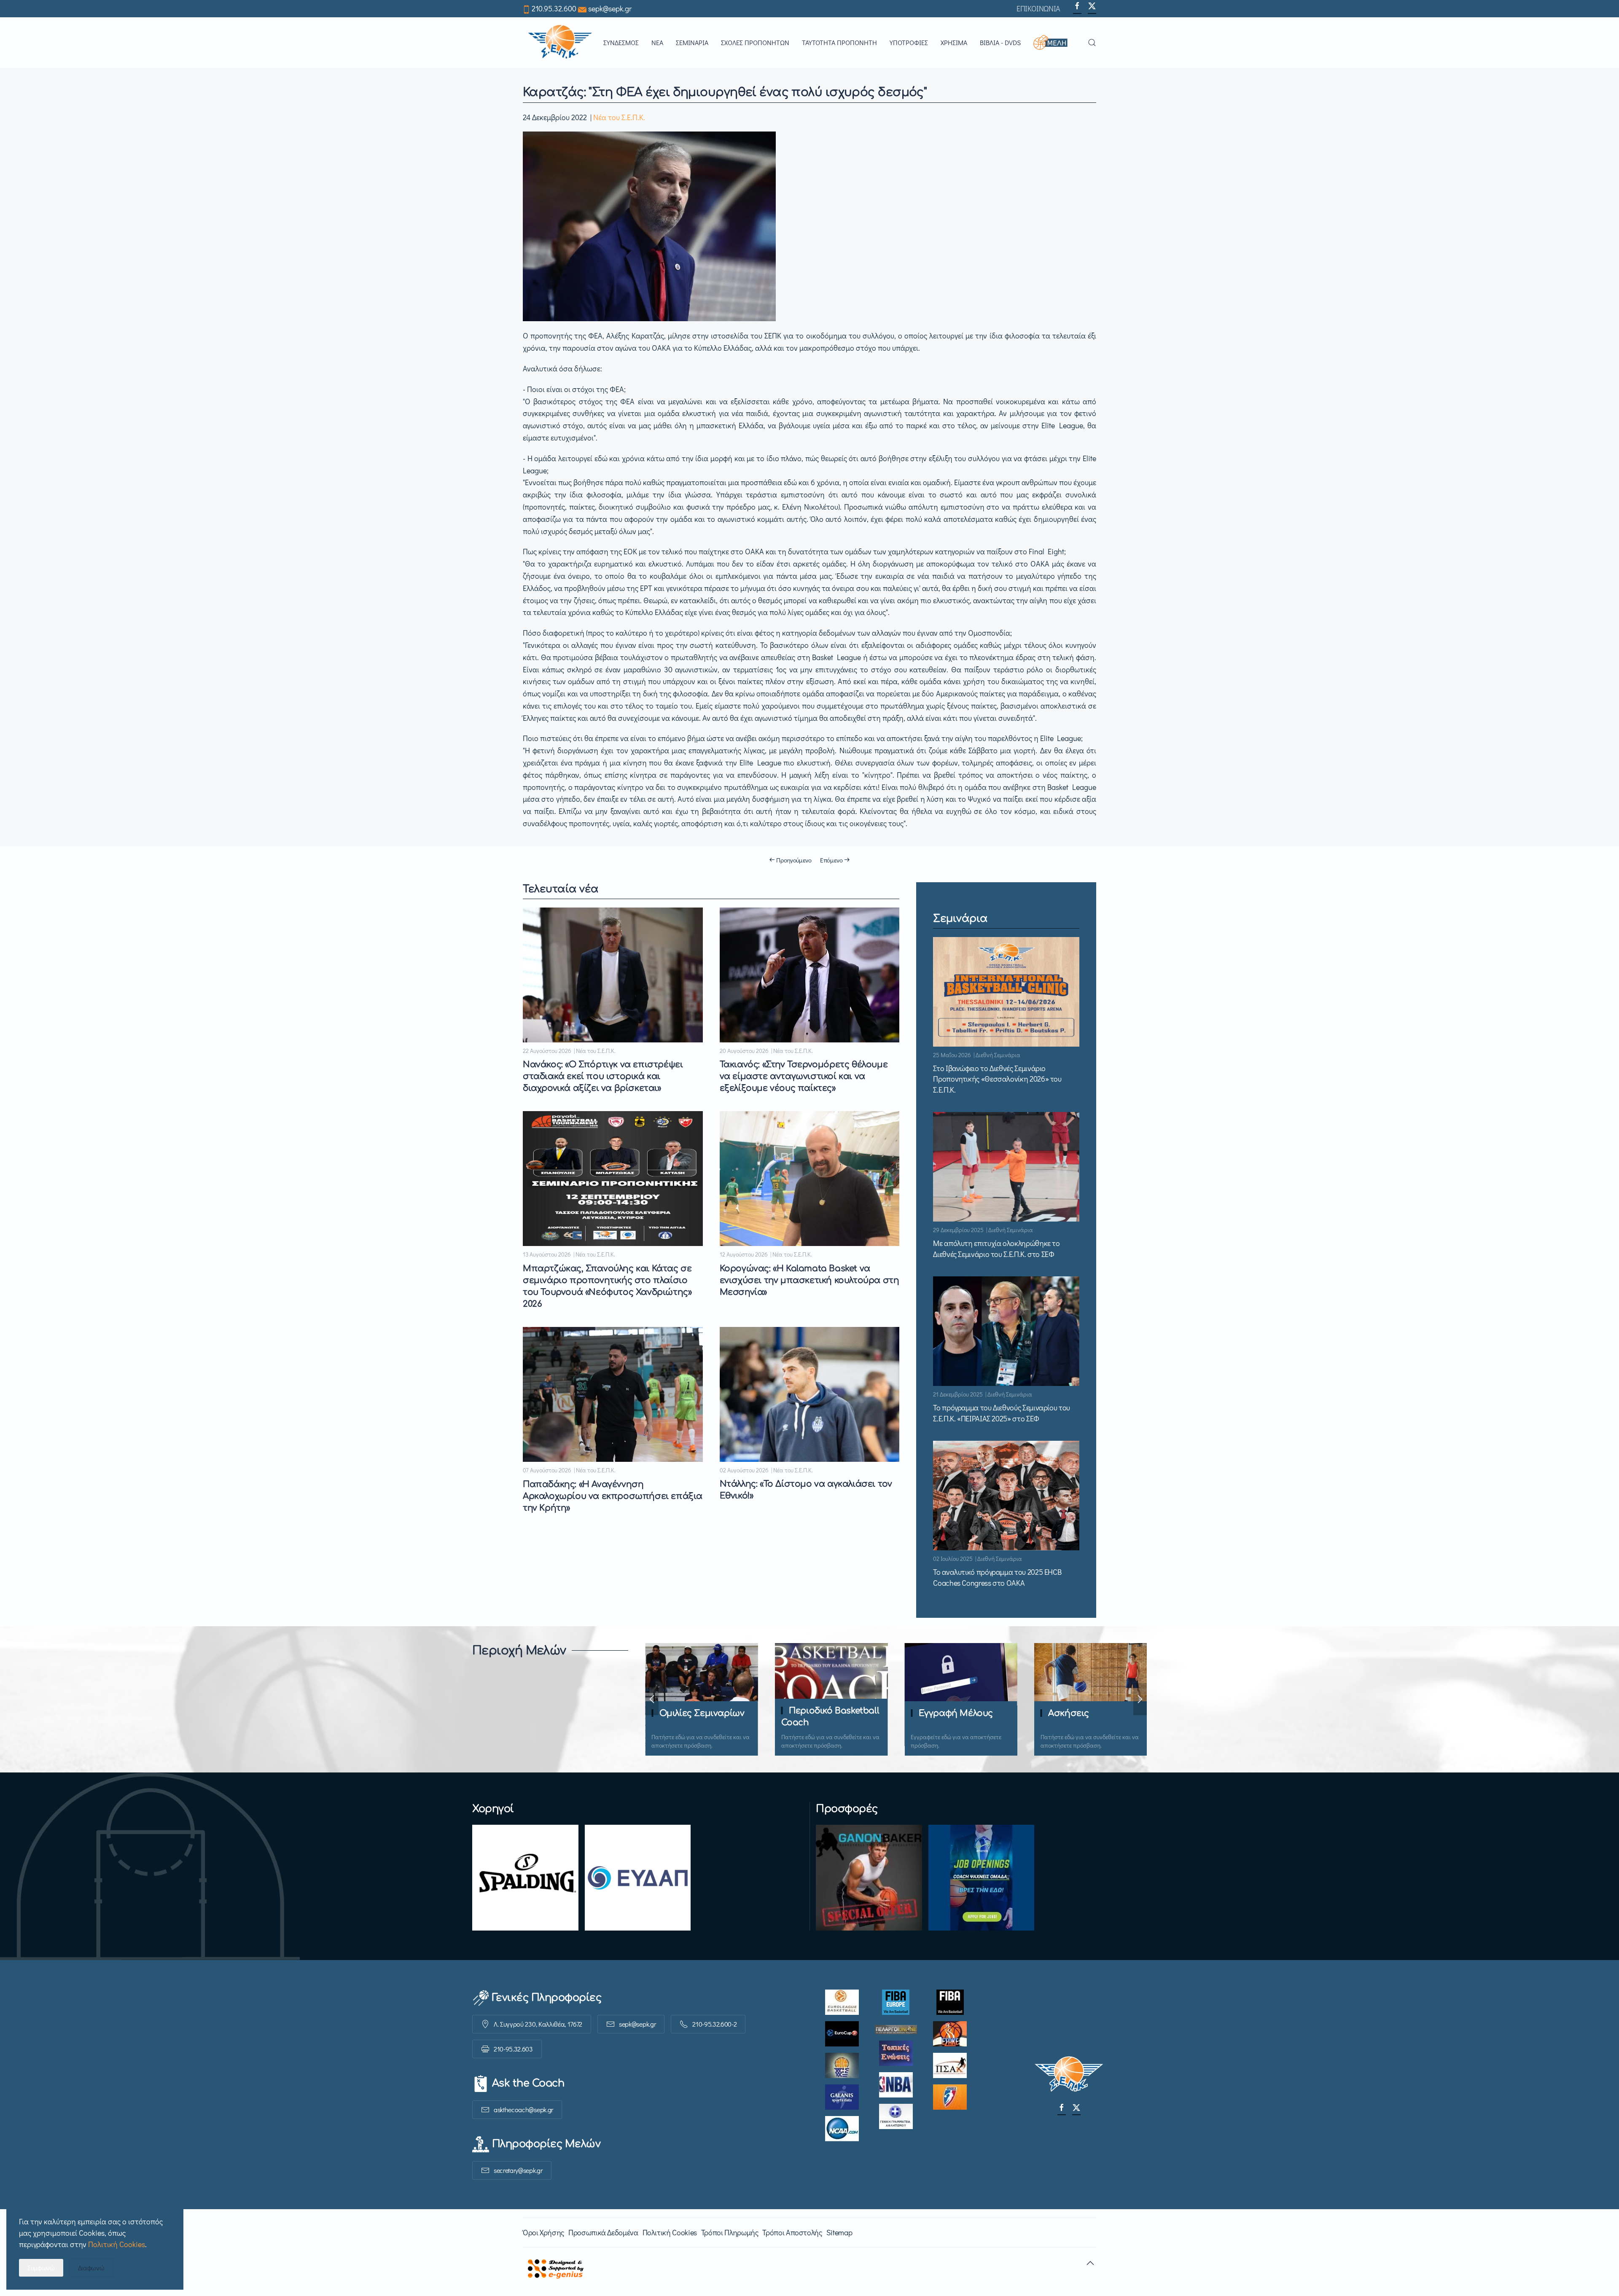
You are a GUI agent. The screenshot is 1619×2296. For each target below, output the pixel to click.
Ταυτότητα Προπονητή (839, 42)
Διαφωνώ (91, 2268)
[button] (1054, 43)
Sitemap (839, 2232)
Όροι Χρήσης (543, 2232)
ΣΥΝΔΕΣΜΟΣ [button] (621, 42)
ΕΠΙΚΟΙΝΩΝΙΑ (1038, 8)
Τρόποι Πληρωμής (730, 2232)
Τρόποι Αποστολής (792, 2232)
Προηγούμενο (794, 860)
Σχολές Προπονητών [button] (755, 42)
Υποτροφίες (909, 42)
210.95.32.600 (554, 8)
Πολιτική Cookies (670, 2232)
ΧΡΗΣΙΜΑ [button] (954, 42)
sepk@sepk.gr (610, 8)
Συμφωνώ (41, 2268)
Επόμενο (831, 860)
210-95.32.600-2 (714, 2024)
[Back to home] (560, 43)
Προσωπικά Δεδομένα (603, 2232)
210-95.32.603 (513, 2049)
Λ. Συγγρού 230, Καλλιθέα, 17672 (538, 2024)
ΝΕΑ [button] (657, 42)
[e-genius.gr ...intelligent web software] (553, 2267)
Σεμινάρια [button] (692, 42)
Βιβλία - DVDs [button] (1000, 42)
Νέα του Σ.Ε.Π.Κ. (619, 117)
